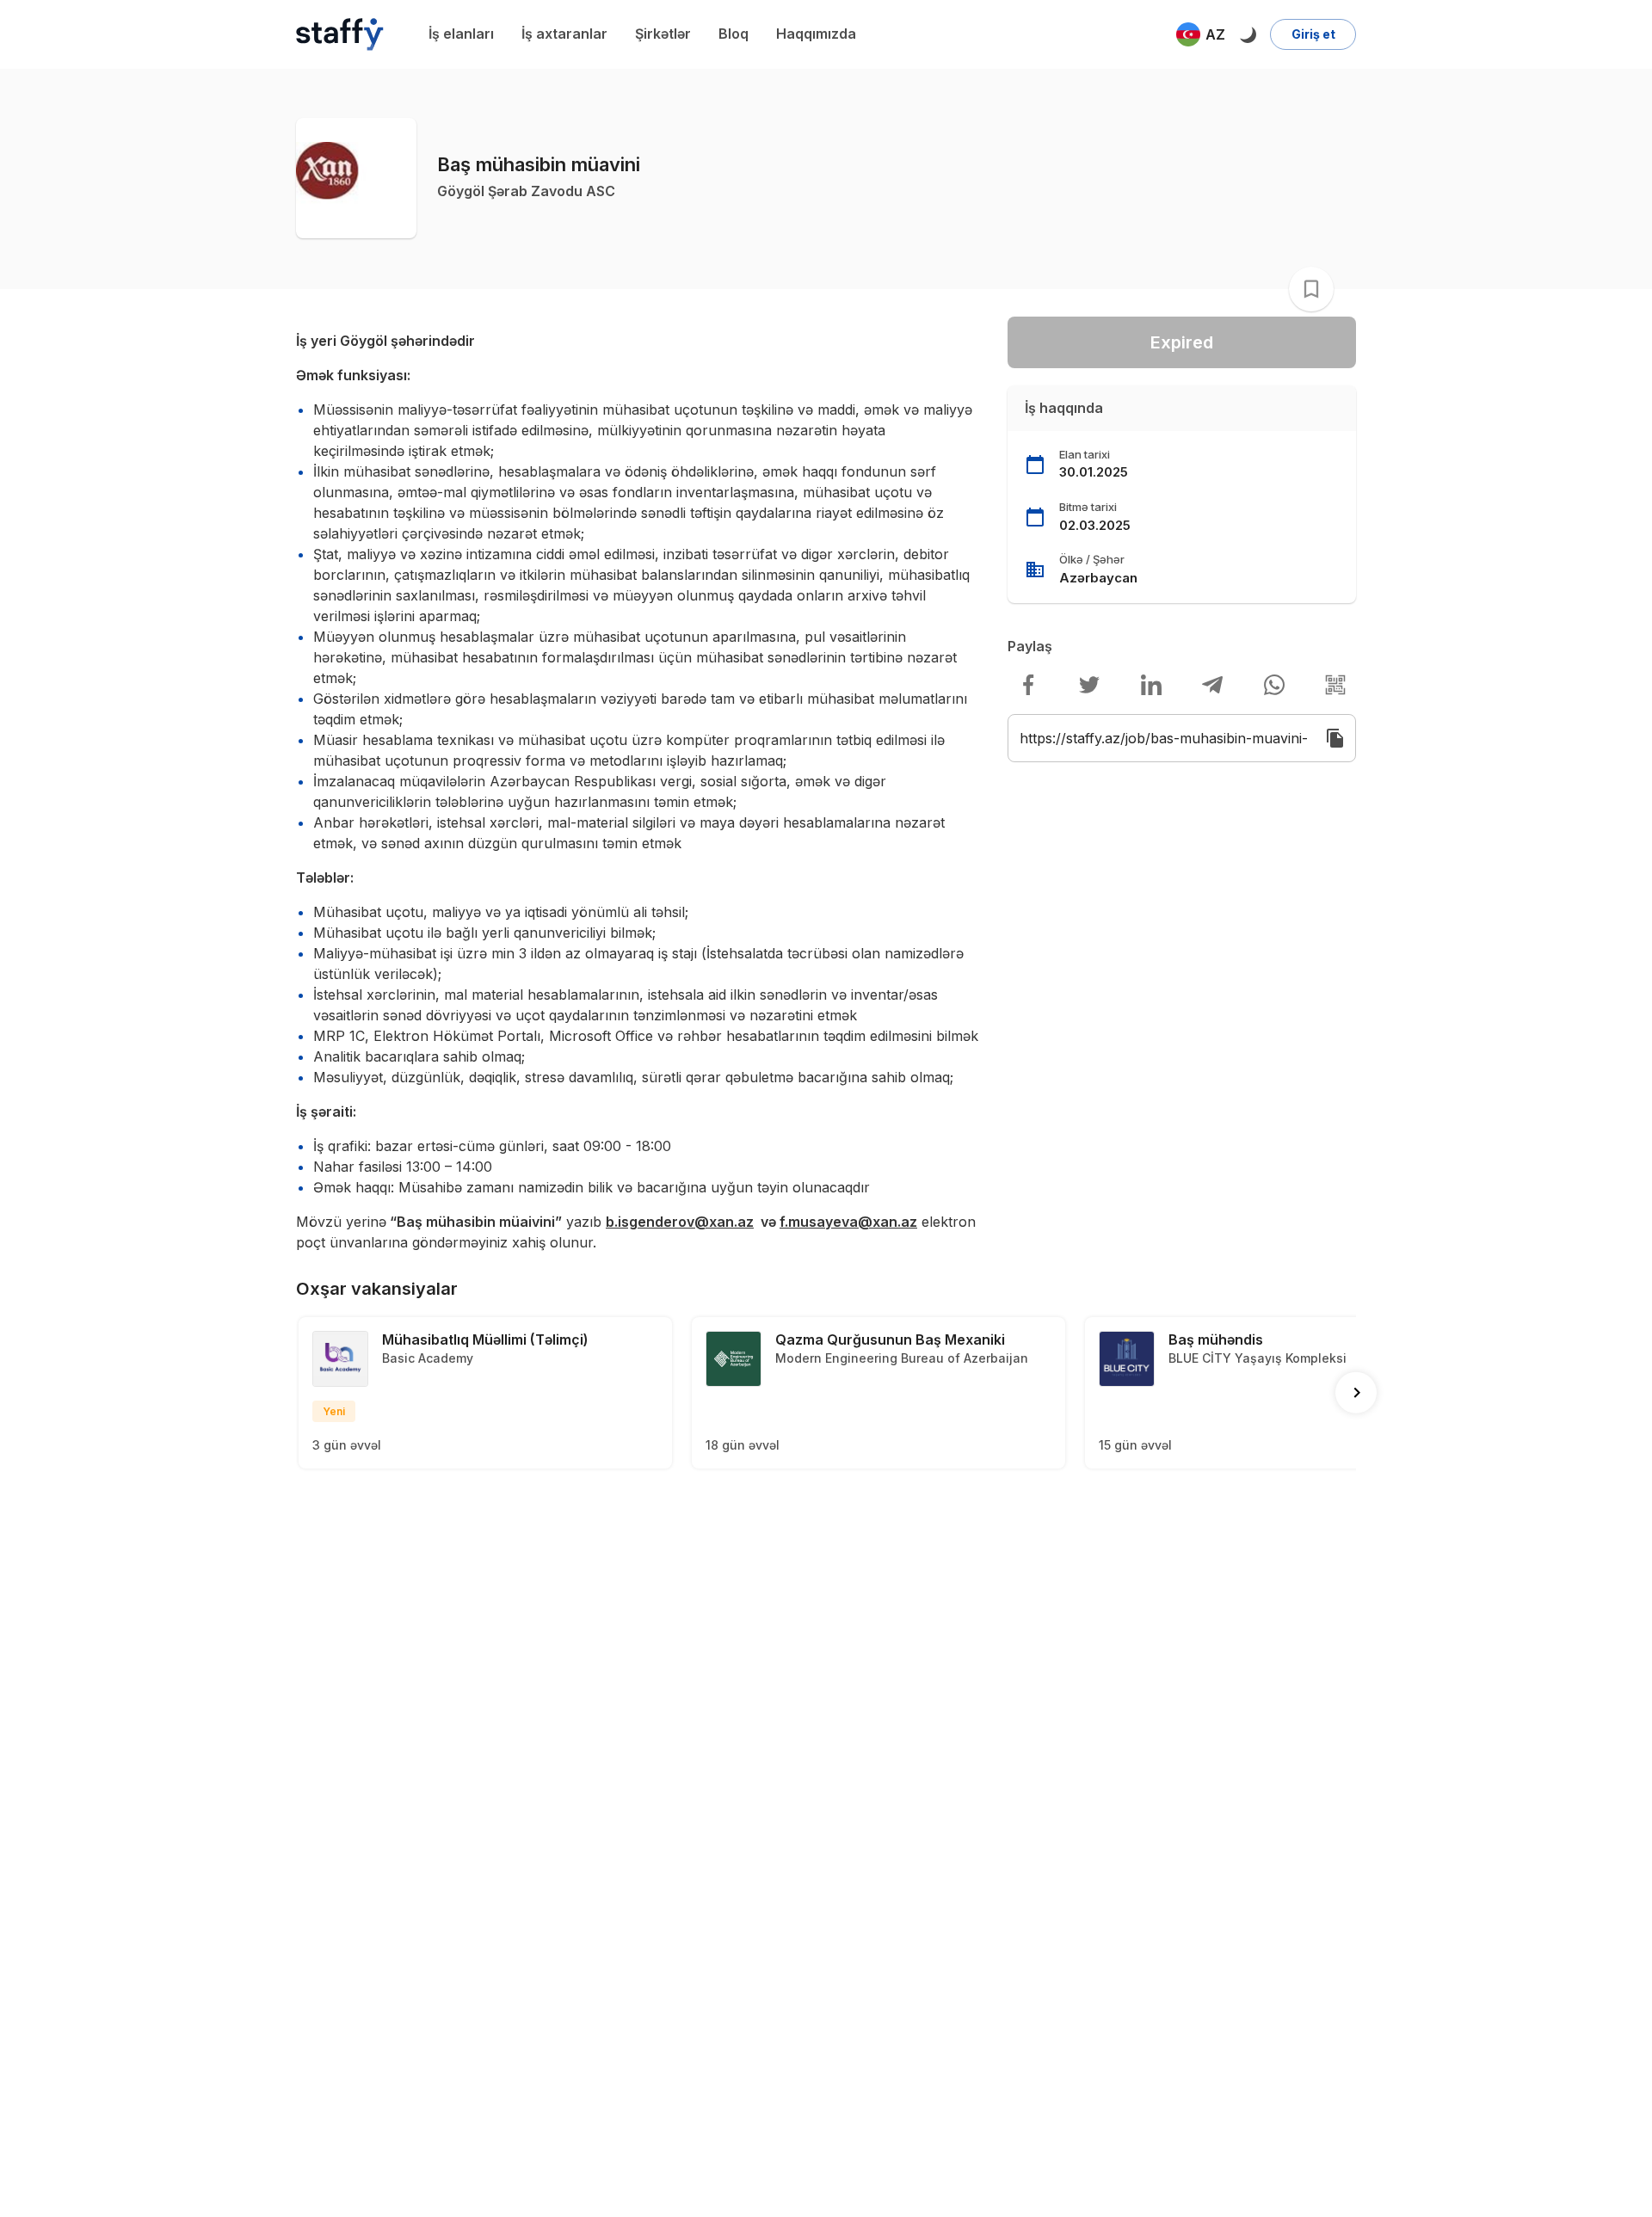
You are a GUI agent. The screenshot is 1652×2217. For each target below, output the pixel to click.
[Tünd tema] (1248, 34)
